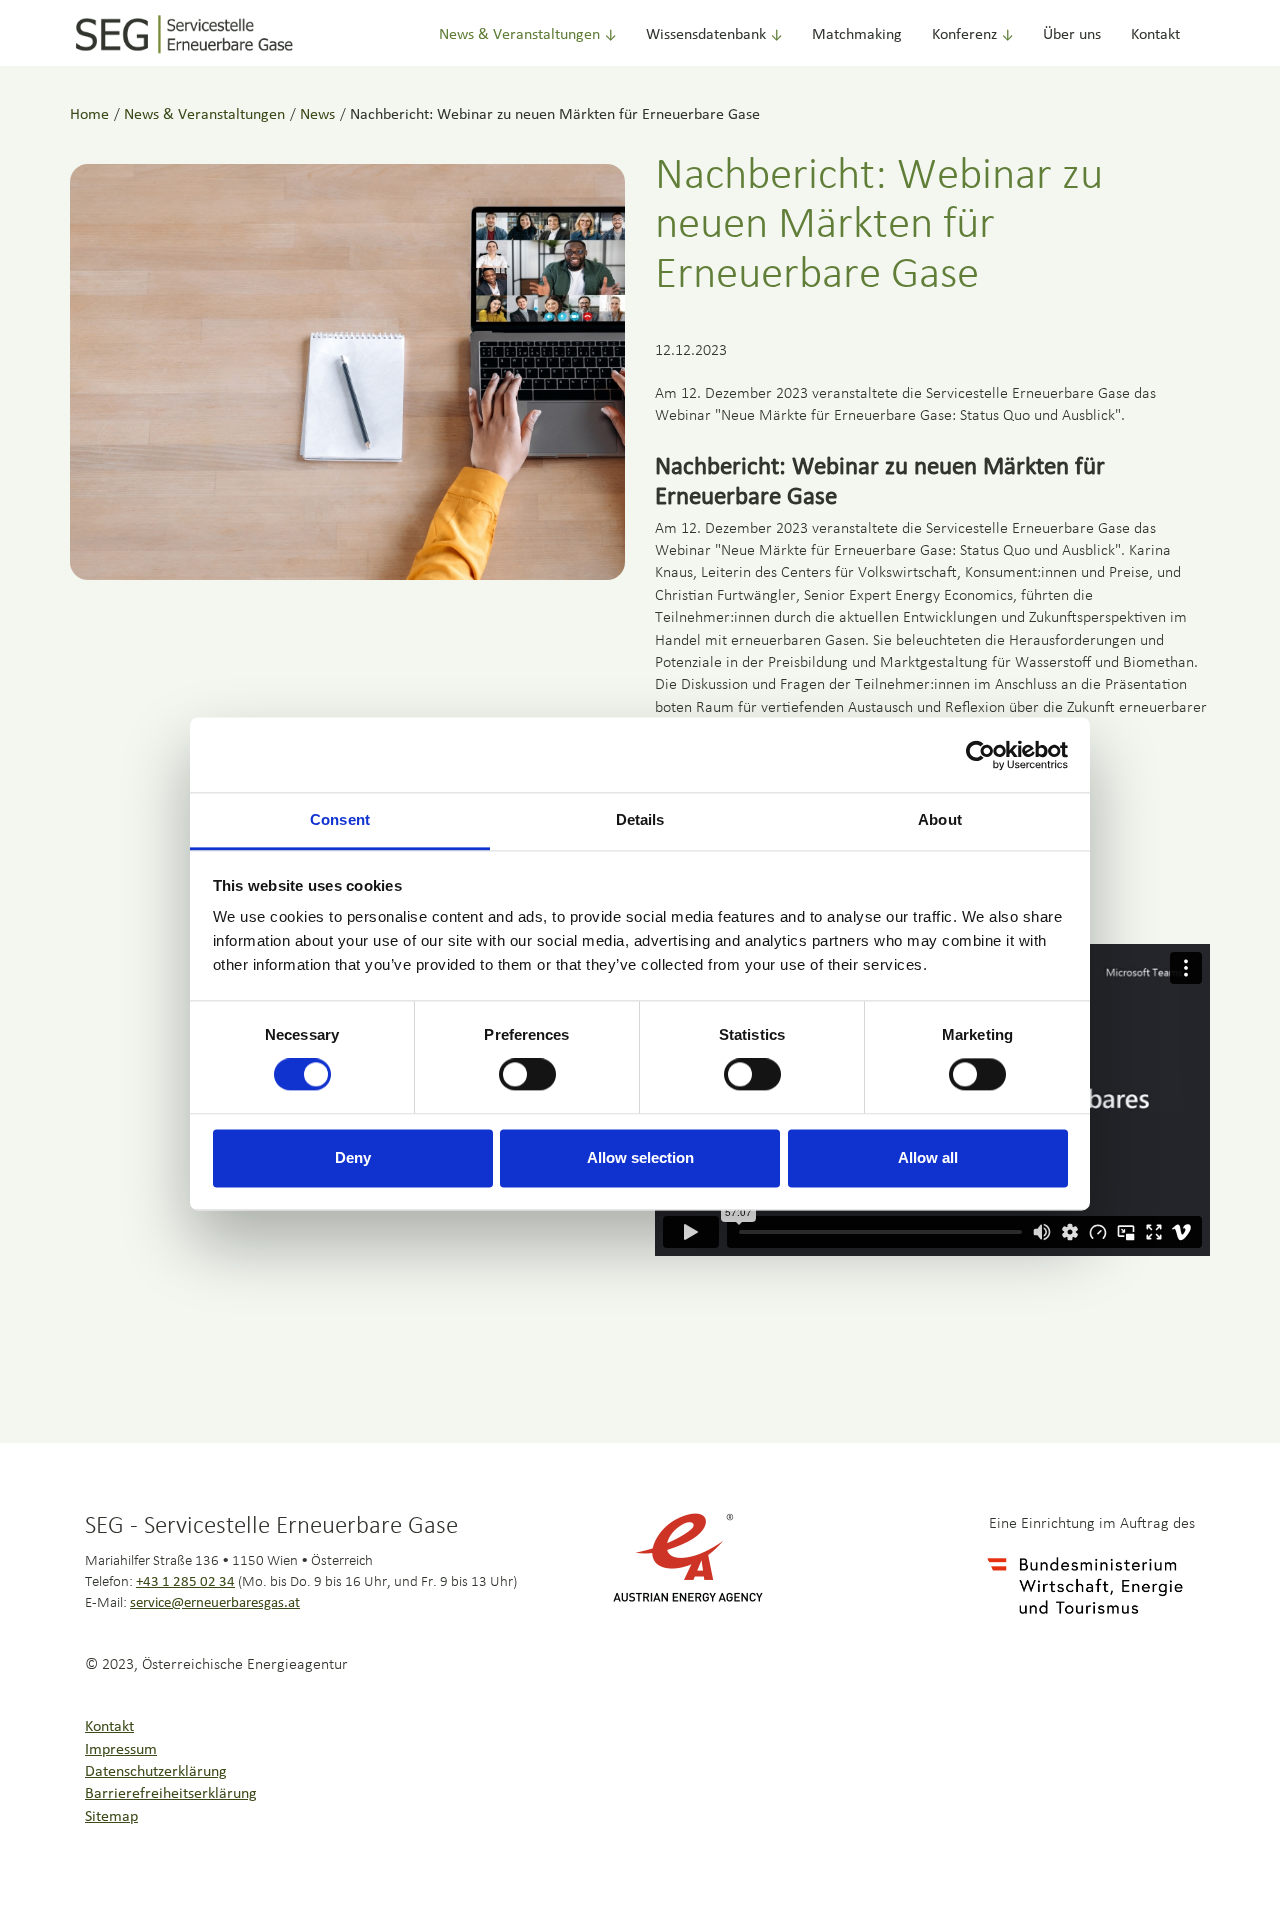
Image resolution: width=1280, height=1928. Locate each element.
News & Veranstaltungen (204, 115)
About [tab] (940, 819)
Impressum (121, 1750)
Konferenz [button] (964, 35)
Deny (353, 1157)
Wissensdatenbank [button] (706, 35)
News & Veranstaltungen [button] (519, 35)
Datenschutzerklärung (156, 1772)
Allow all (928, 1157)
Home (89, 115)
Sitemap (111, 1817)
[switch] (527, 1075)
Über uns (1072, 35)
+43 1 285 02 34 (185, 1582)
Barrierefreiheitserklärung (171, 1794)
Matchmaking (857, 35)
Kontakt (1155, 35)
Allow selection (640, 1157)
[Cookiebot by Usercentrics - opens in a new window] (980, 755)
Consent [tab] (340, 819)
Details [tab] (640, 819)
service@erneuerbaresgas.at (215, 1603)
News (317, 115)
